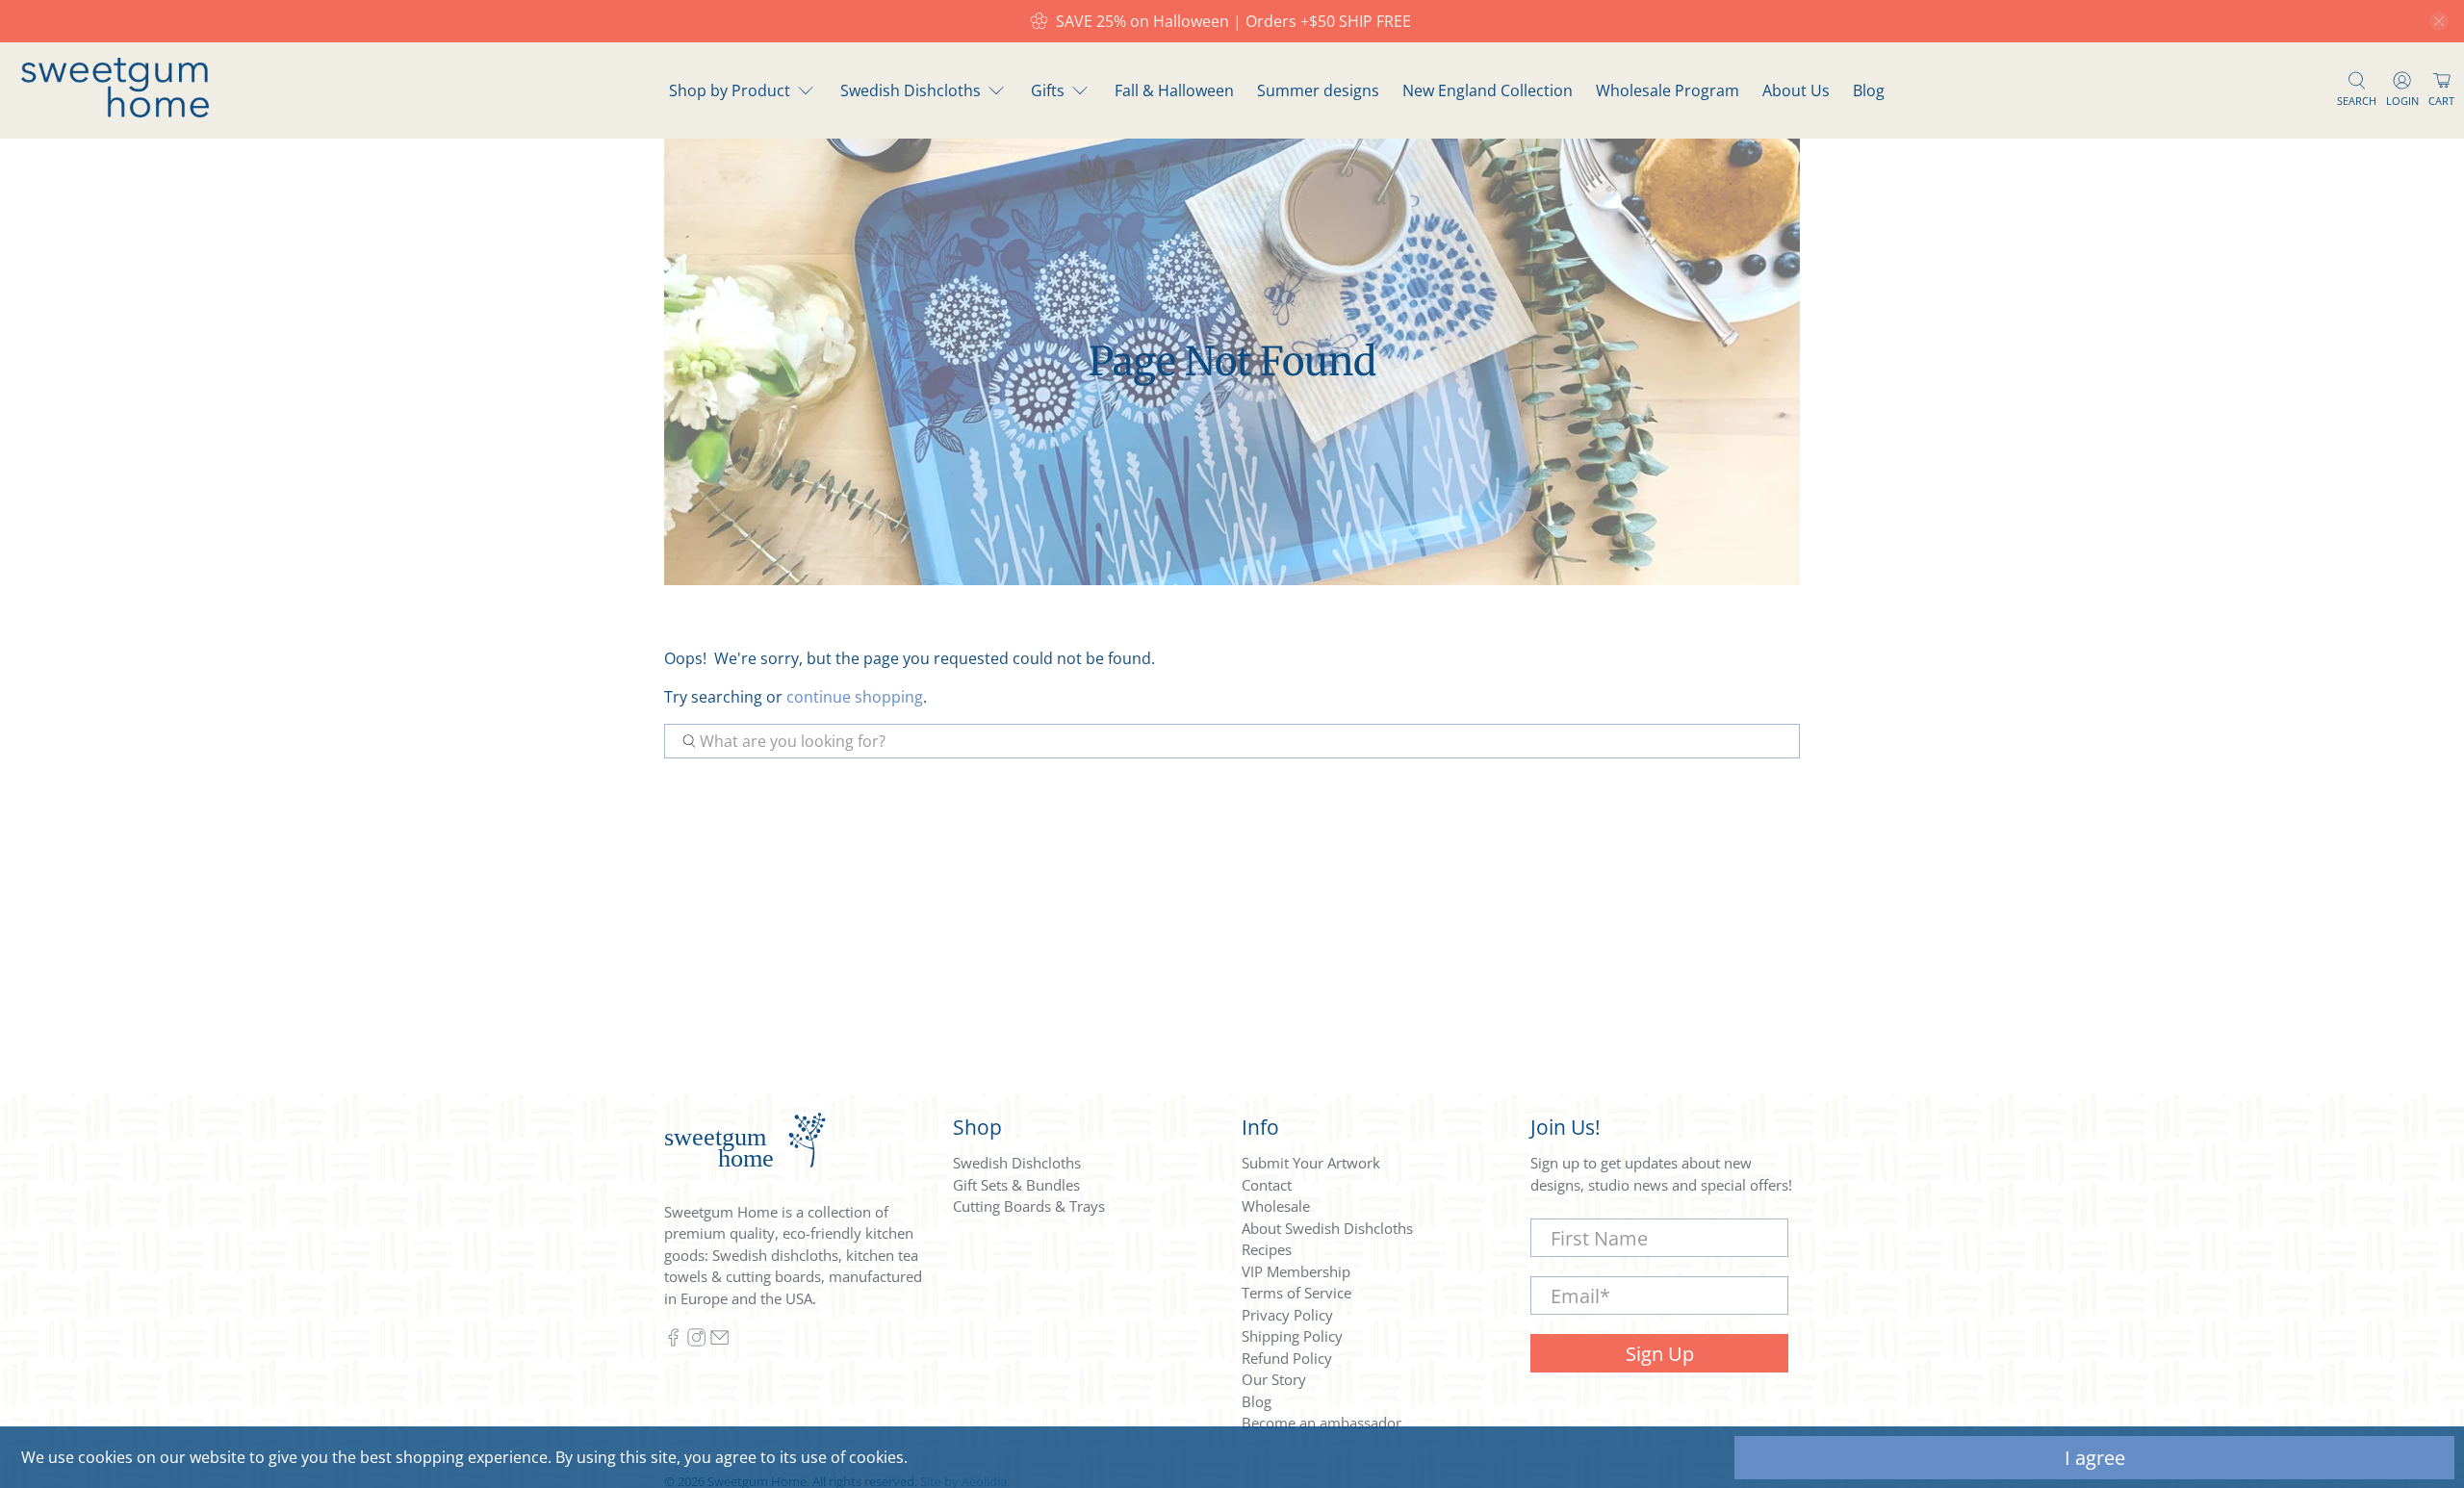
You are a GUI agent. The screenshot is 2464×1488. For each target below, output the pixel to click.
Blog (1869, 90)
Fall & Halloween (1174, 90)
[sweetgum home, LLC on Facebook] (673, 1342)
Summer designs (1318, 90)
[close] (2439, 21)
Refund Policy (1287, 1358)
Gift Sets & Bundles (1016, 1185)
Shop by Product (730, 90)
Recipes (1267, 1249)
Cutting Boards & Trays (1029, 1206)
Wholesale (1276, 1206)
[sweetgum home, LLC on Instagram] (696, 1342)
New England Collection (1488, 90)
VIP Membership (1296, 1271)
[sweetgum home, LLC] (115, 112)
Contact (1267, 1185)
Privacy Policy (1287, 1315)
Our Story (1274, 1379)
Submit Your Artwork (1311, 1163)
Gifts (1048, 90)
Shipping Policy (1292, 1336)
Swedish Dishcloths (911, 90)
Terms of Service (1296, 1293)
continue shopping (855, 697)
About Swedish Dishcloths (1327, 1228)
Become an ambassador (1322, 1423)
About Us (1796, 90)
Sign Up (1660, 1354)
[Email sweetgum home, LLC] (719, 1342)
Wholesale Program (1668, 90)
